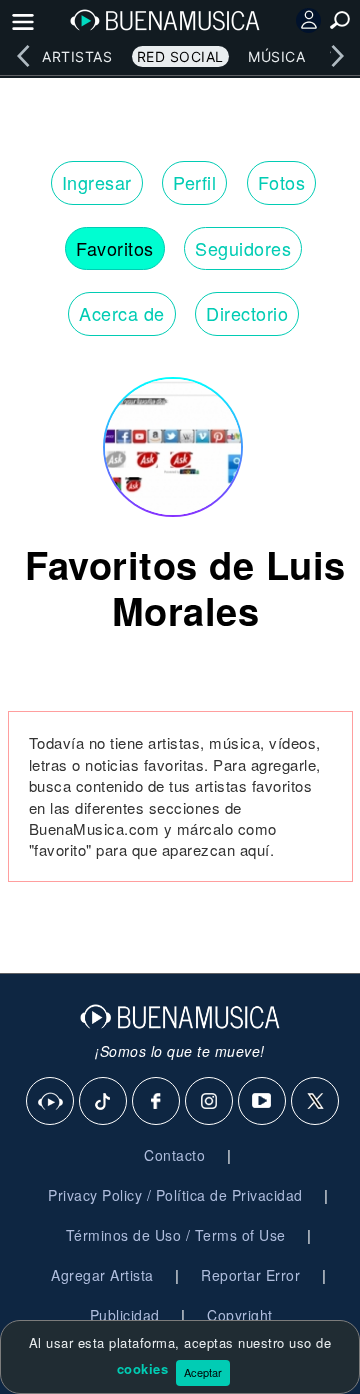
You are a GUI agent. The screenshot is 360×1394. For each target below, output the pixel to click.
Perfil (194, 182)
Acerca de (122, 313)
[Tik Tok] (104, 1102)
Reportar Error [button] (250, 1275)
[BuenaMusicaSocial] (51, 1102)
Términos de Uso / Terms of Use (176, 1235)
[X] (316, 1102)
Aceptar (203, 1372)
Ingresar (97, 182)
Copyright (240, 1315)
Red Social (180, 56)
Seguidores (243, 248)
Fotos (282, 182)
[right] (337, 56)
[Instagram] (210, 1102)
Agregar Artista (102, 1275)
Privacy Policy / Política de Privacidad (175, 1195)
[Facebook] (157, 1102)
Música (276, 56)
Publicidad (125, 1315)
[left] (23, 56)
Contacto (174, 1155)
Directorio (247, 313)
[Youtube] (263, 1102)
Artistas (77, 56)
